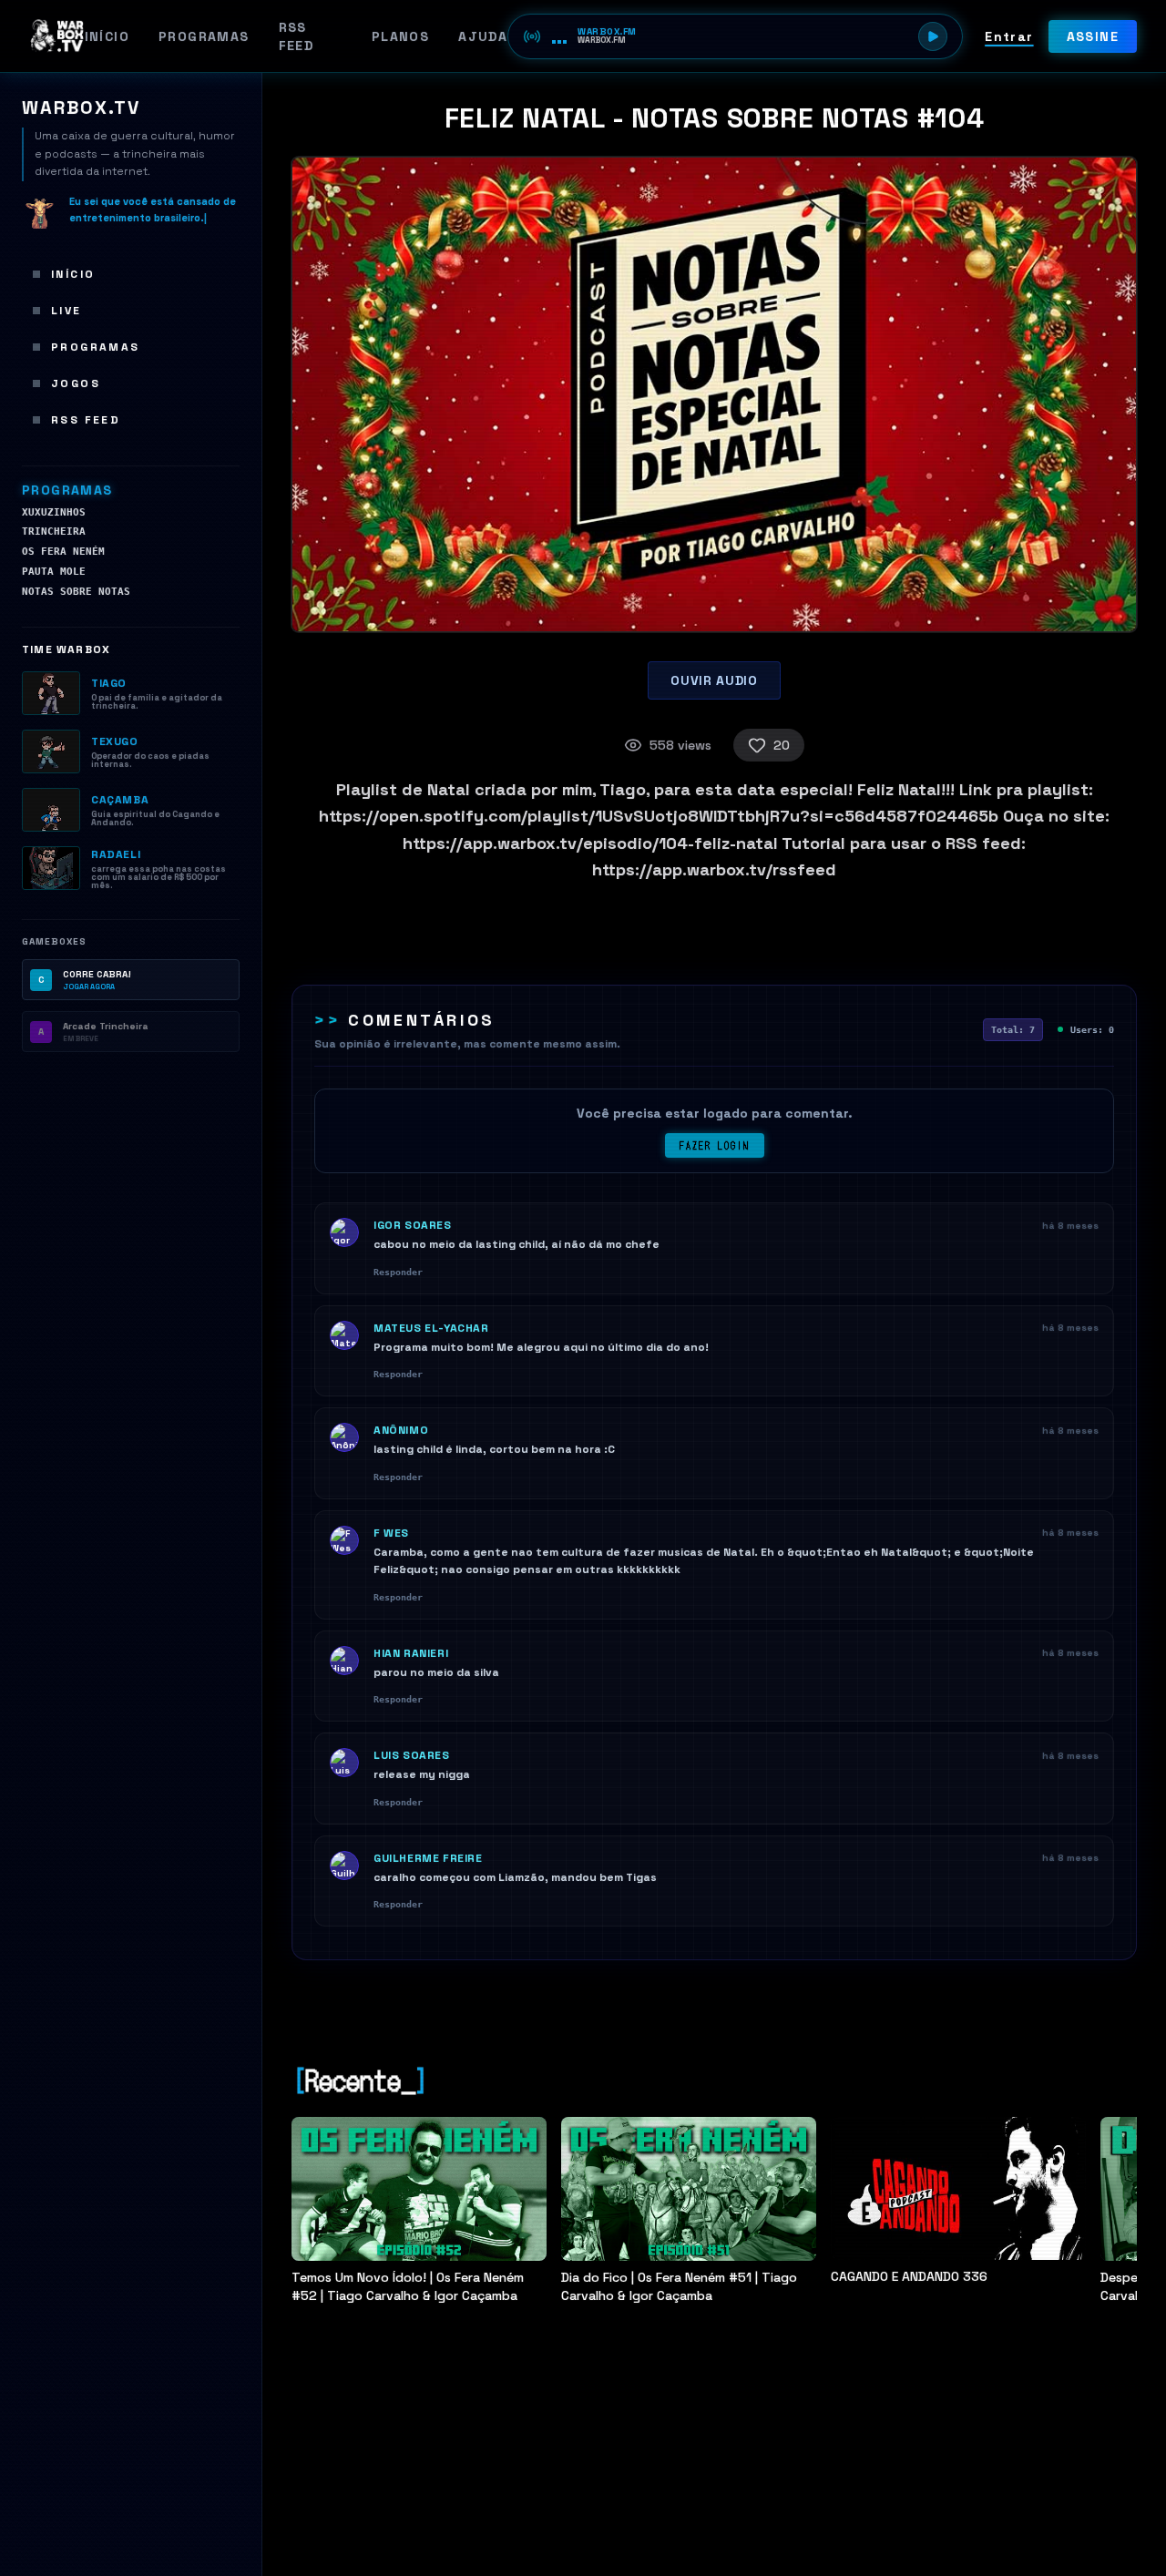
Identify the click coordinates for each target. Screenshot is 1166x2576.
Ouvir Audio (714, 680)
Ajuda (483, 36)
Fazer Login (715, 1145)
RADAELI (116, 854)
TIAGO (109, 683)
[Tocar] (933, 36)
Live (66, 311)
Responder (398, 1272)
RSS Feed (297, 36)
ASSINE (1093, 36)
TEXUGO (115, 741)
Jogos (76, 383)
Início (107, 36)
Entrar (1009, 36)
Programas (204, 36)
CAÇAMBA (120, 800)
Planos (400, 36)
